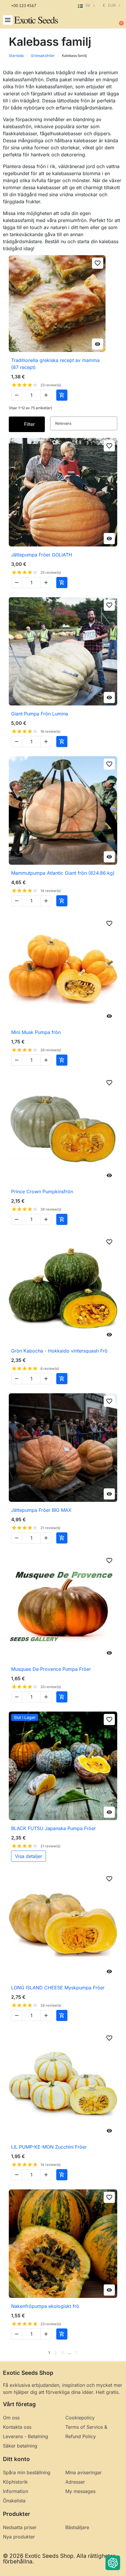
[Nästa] (115, 2353)
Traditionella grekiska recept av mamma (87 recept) (55, 364)
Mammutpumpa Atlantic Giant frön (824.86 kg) (63, 873)
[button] (8, 20)
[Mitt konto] (100, 21)
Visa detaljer (29, 1856)
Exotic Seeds (36, 20)
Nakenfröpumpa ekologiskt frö (45, 2306)
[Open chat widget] (113, 2563)
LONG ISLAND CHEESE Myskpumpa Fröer (58, 1988)
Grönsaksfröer (43, 56)
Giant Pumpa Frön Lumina (40, 714)
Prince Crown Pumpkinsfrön (42, 1191)
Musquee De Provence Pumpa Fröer (51, 1669)
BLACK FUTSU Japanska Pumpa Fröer (53, 1828)
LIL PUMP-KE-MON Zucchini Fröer (49, 2147)
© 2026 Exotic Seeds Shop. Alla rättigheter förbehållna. (59, 2559)
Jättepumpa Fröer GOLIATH (42, 555)
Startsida (16, 56)
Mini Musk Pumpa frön (36, 1032)
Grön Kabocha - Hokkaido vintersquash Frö (59, 1351)
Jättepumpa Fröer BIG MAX (41, 1510)
